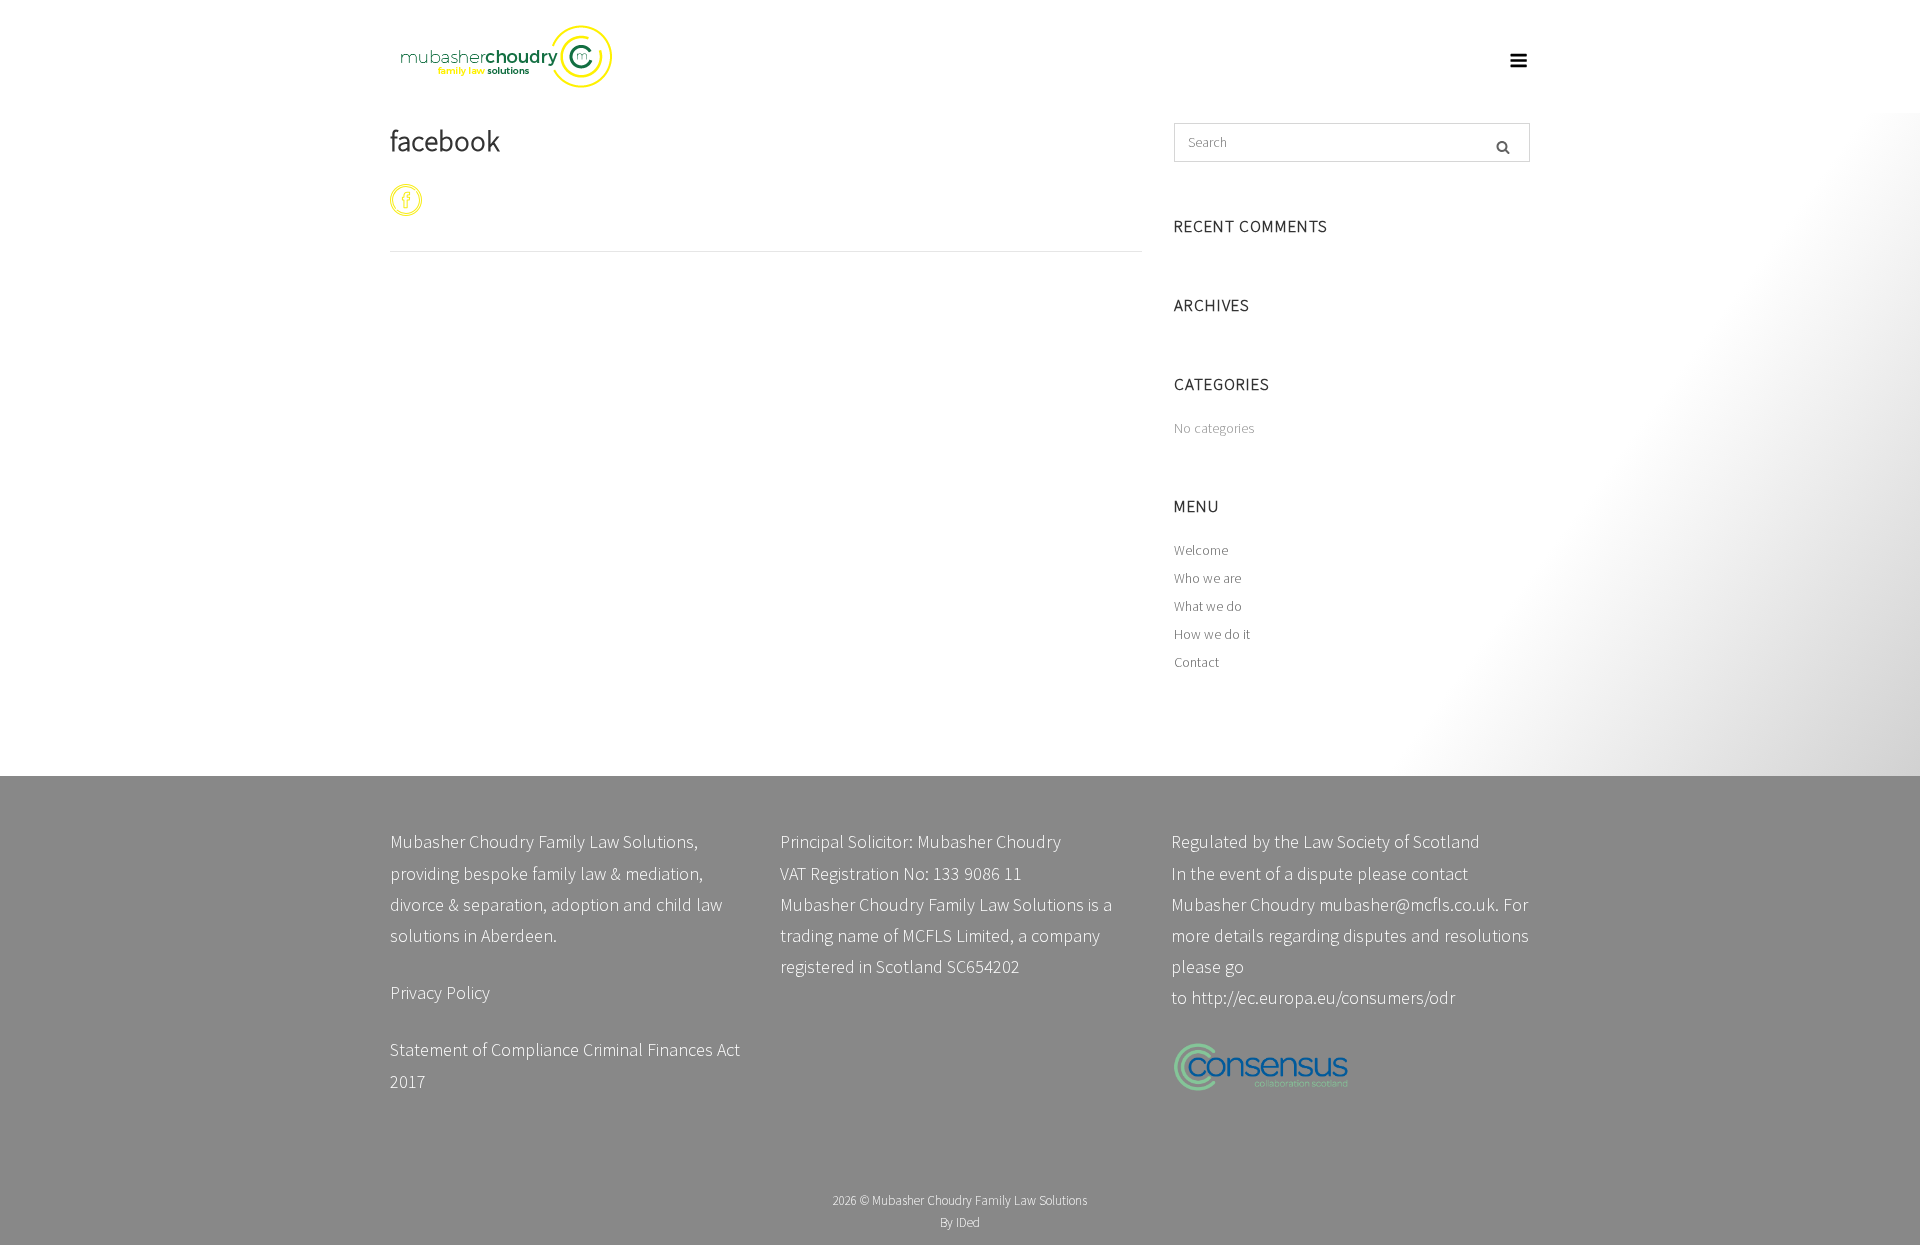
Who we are (1207, 578)
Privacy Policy (440, 992)
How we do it (1212, 634)
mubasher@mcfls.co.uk (1407, 904)
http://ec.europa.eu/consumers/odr (1323, 997)
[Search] (1503, 145)
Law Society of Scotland (1391, 841)
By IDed (960, 1222)
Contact (1196, 662)
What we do (1208, 606)
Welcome (1201, 550)
